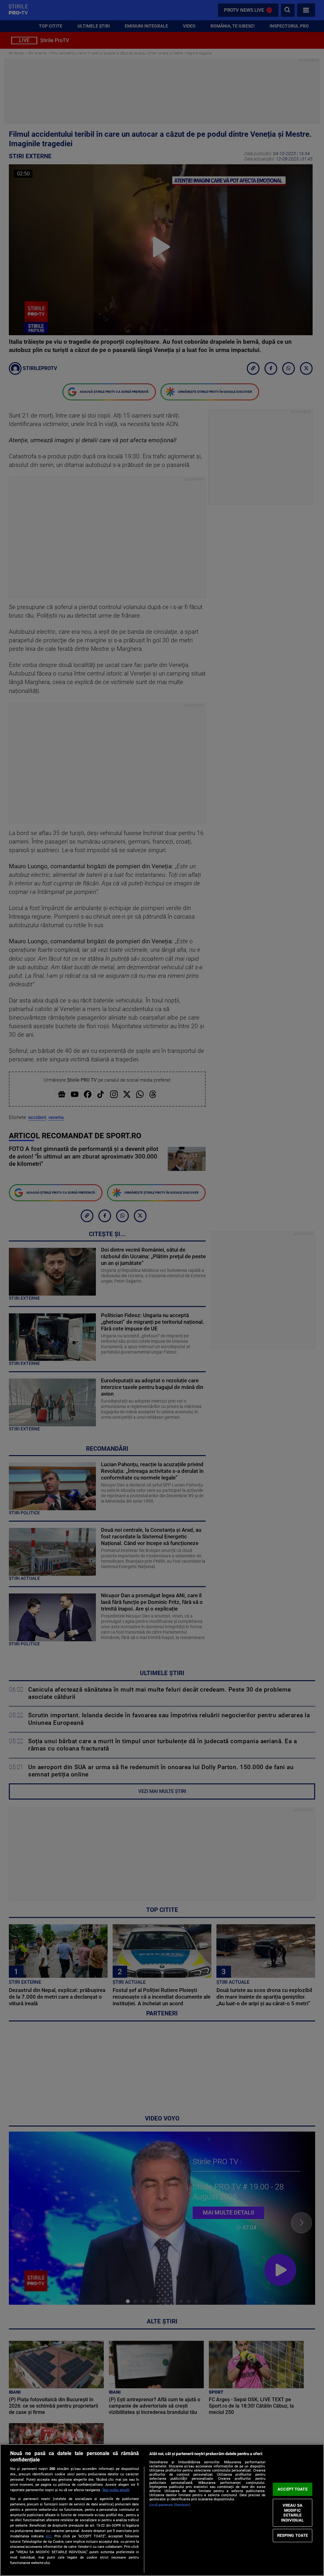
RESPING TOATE (293, 2535)
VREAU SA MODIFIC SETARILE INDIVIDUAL (292, 2513)
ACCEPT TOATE (293, 2489)
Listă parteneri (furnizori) (170, 2505)
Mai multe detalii (116, 2490)
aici (49, 2536)
